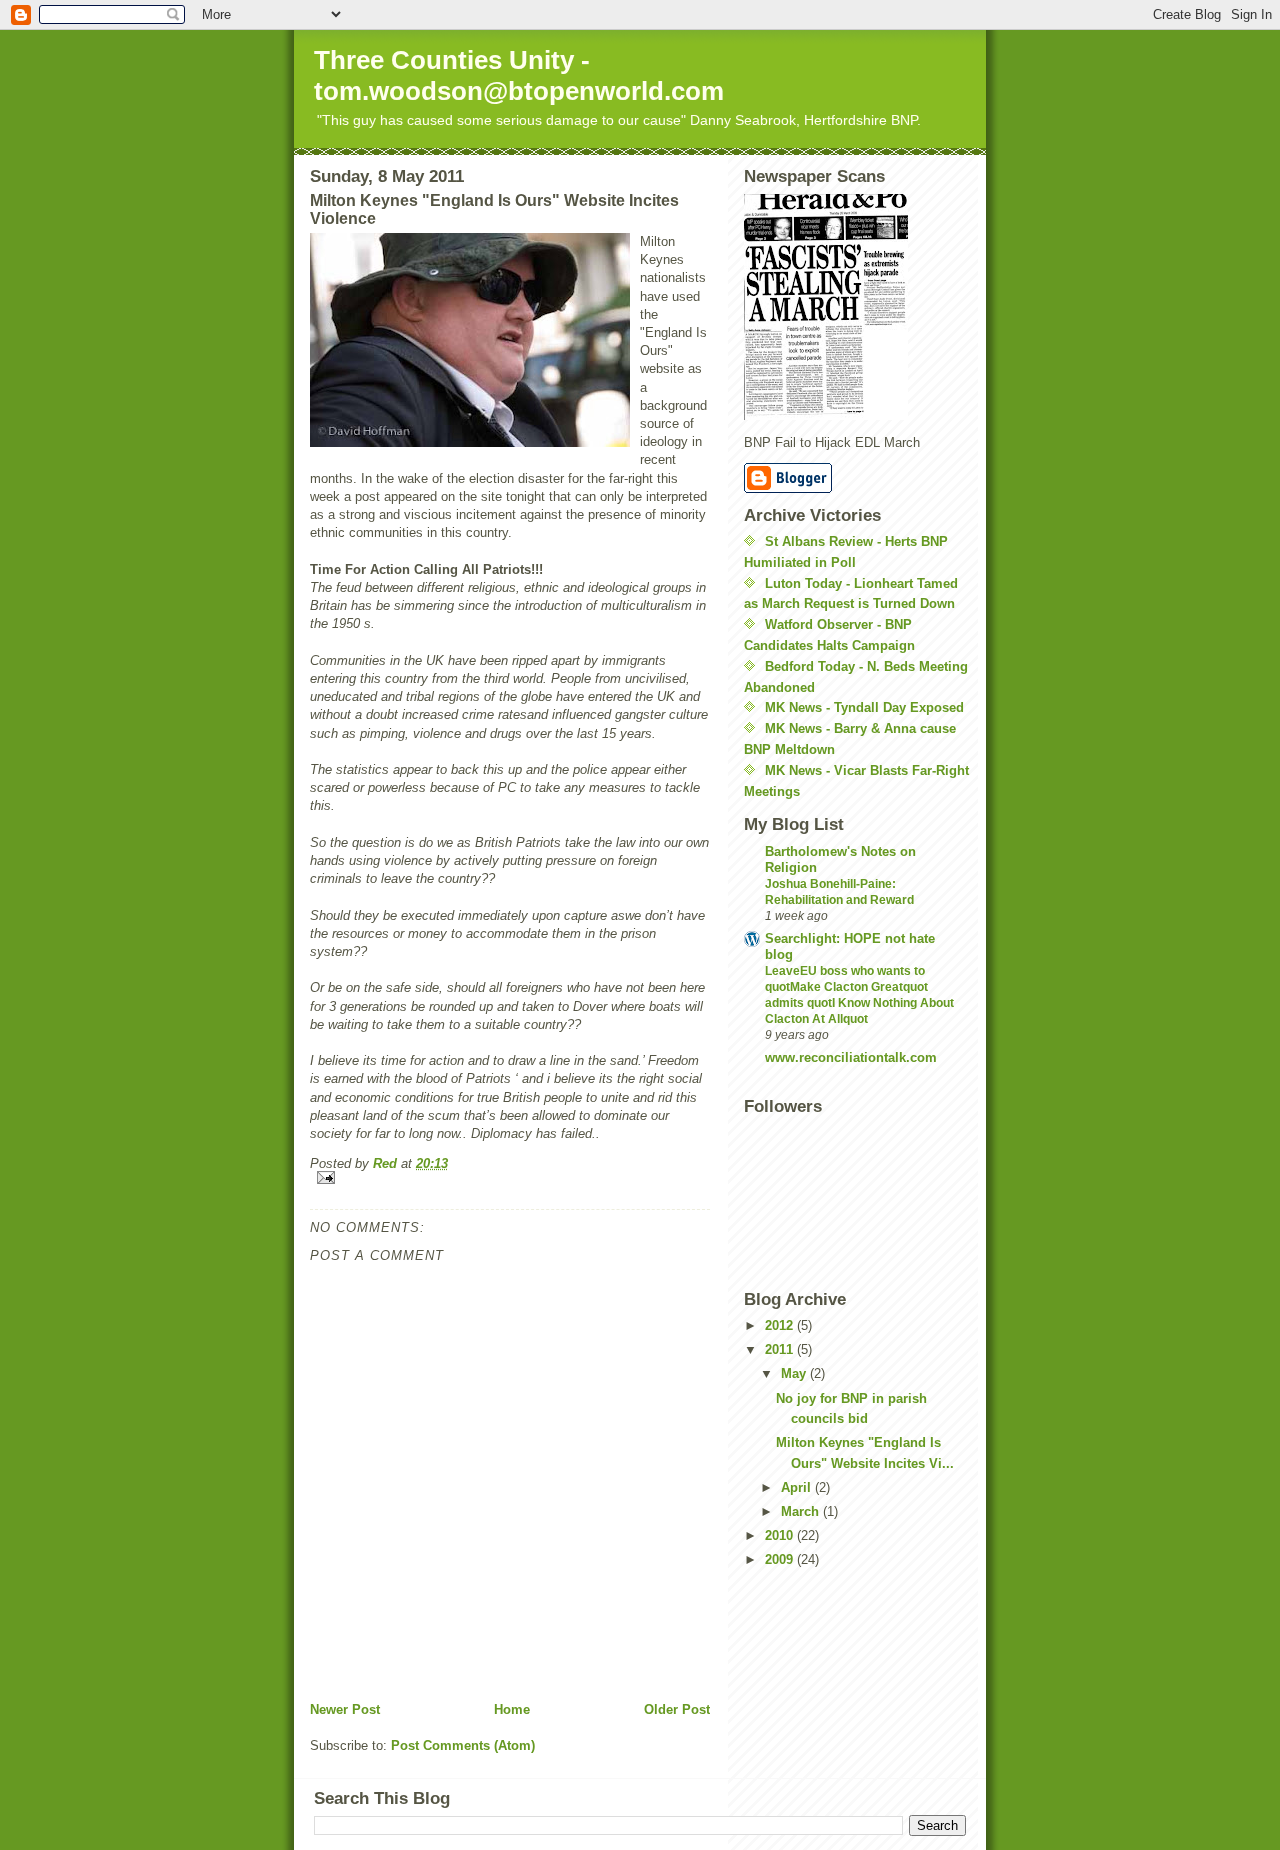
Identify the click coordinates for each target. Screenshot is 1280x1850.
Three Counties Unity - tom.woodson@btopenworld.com (519, 75)
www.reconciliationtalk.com (851, 1057)
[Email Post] (510, 1177)
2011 (781, 1349)
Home (512, 1709)
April (798, 1487)
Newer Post (345, 1709)
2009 (781, 1559)
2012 (781, 1325)
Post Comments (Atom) (463, 1745)
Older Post (677, 1709)
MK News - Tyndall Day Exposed (864, 707)
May (795, 1373)
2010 (781, 1535)
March (802, 1511)
